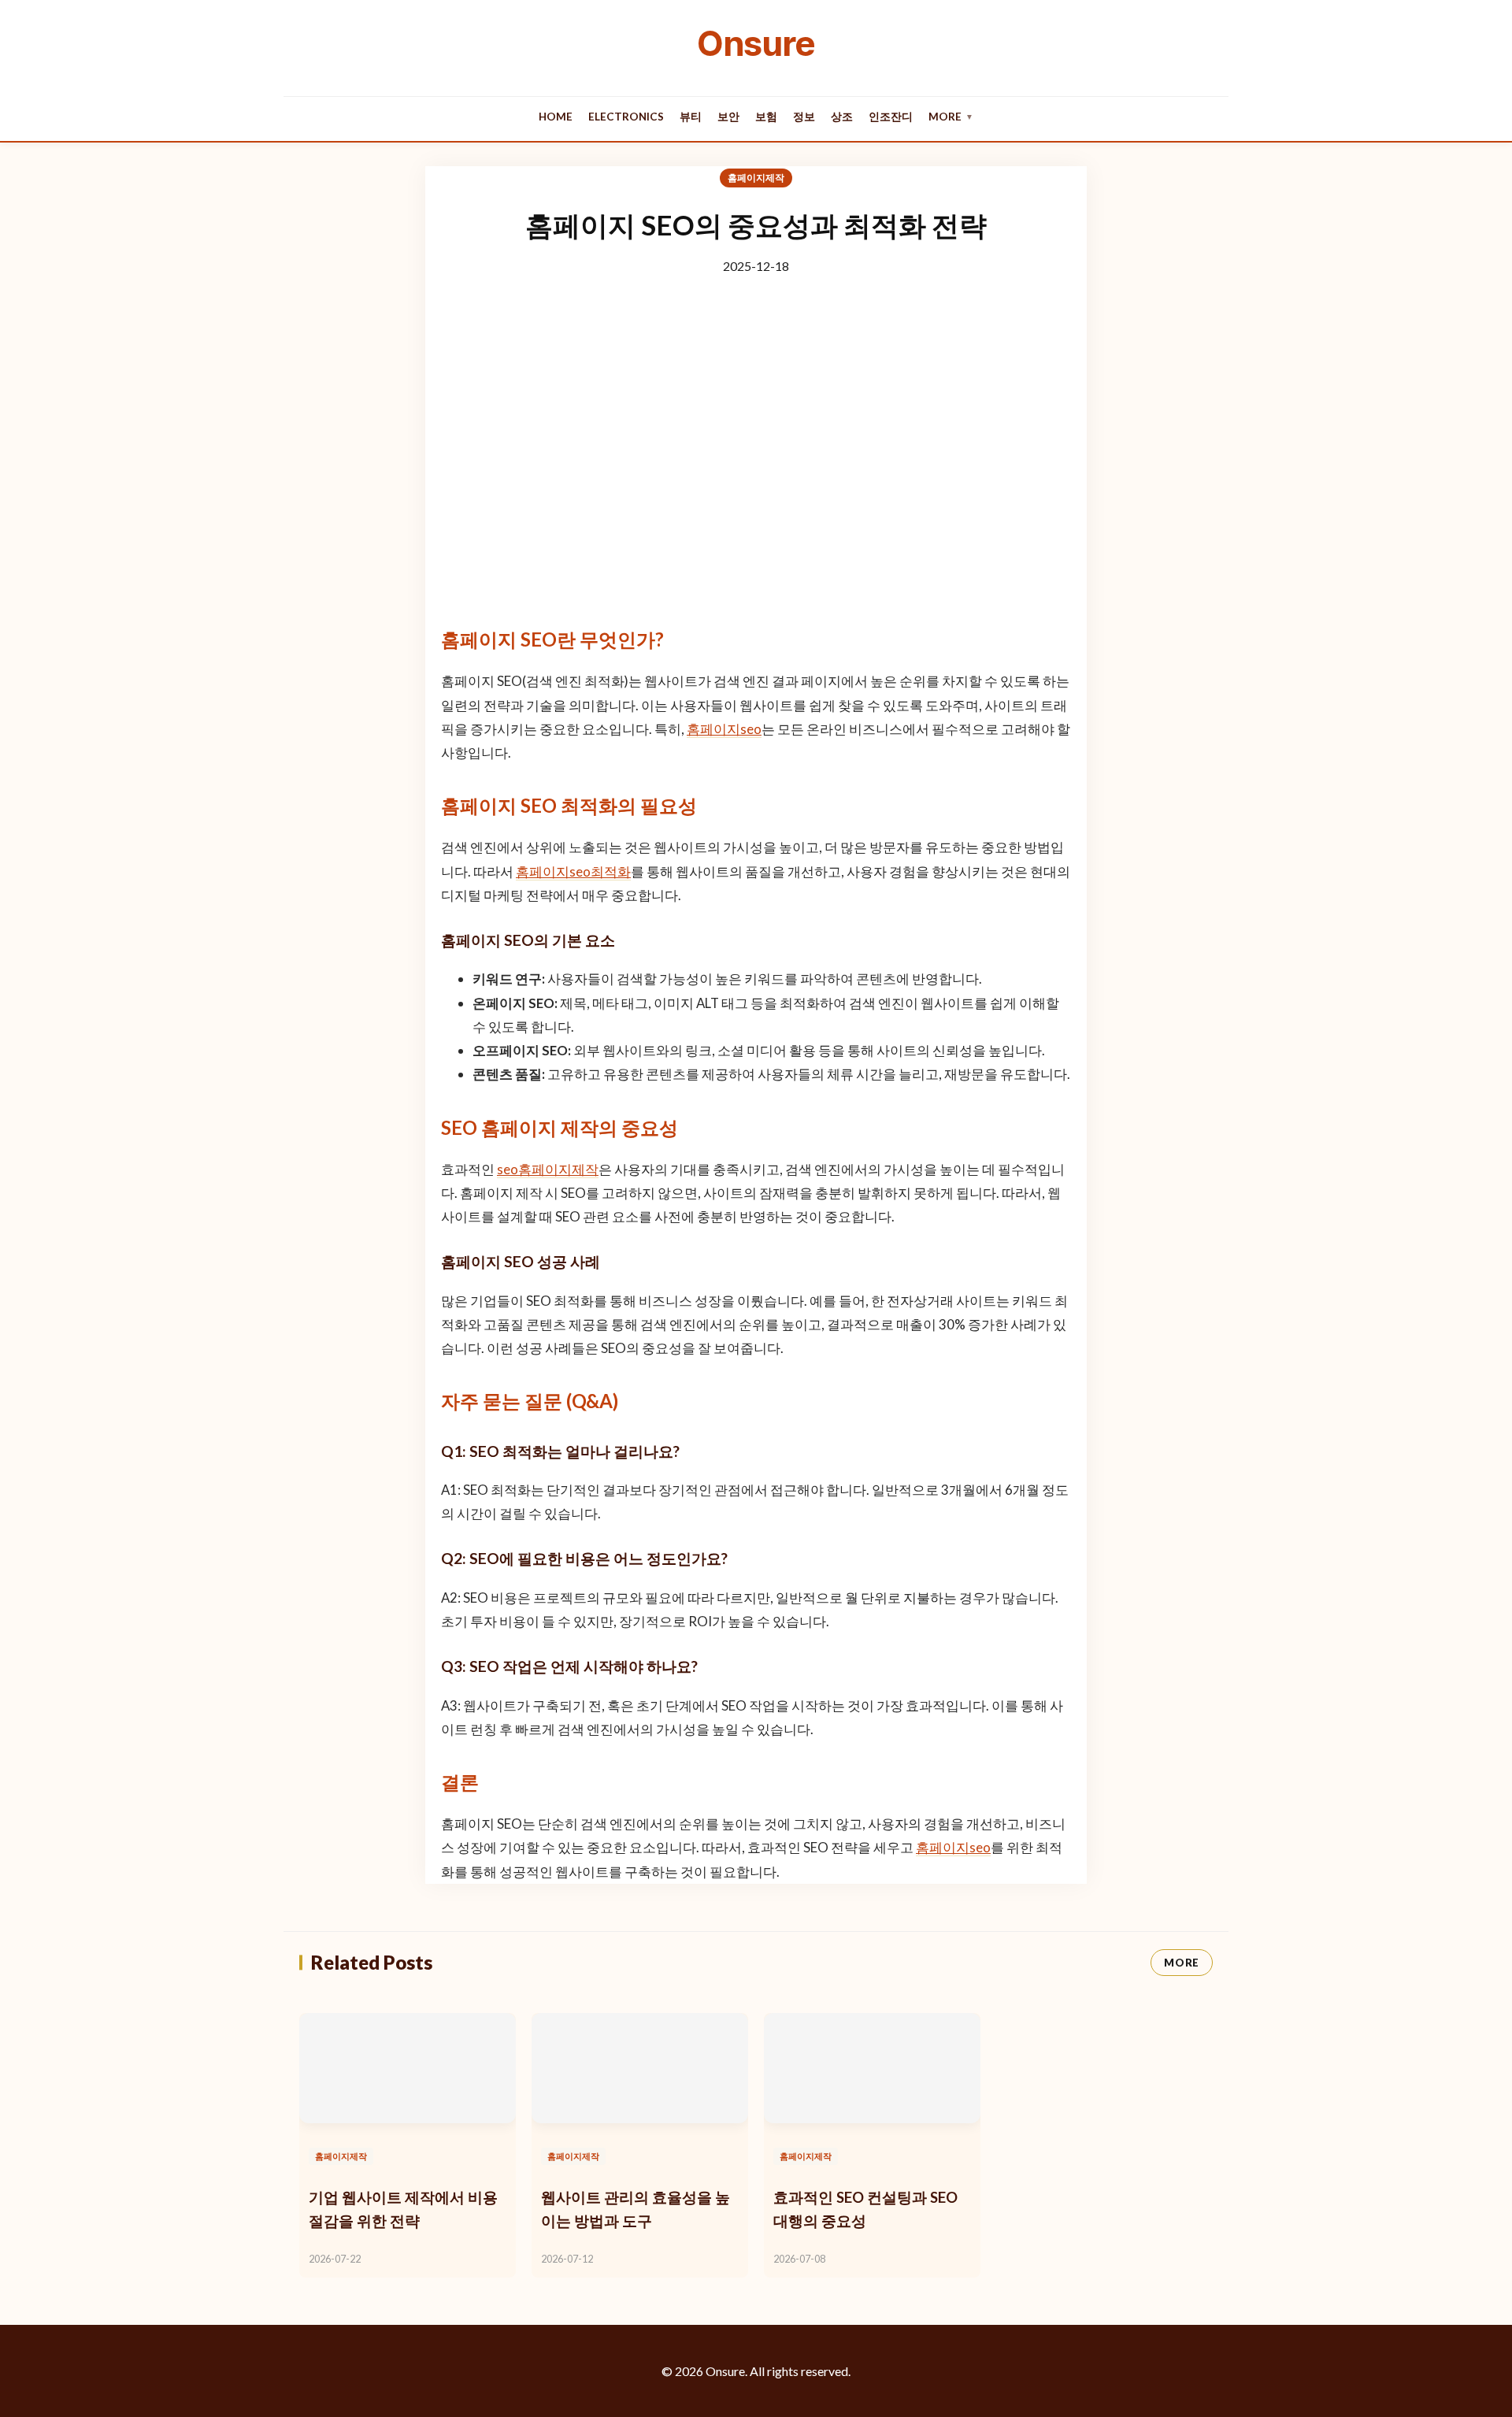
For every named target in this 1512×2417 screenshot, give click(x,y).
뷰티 (691, 117)
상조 (842, 117)
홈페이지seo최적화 (573, 871)
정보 (804, 117)
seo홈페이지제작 (548, 1169)
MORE (1182, 1963)
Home (556, 117)
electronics (626, 117)
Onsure (756, 43)
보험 (766, 117)
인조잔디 (891, 117)
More (951, 117)
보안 (728, 117)
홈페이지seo (724, 729)
